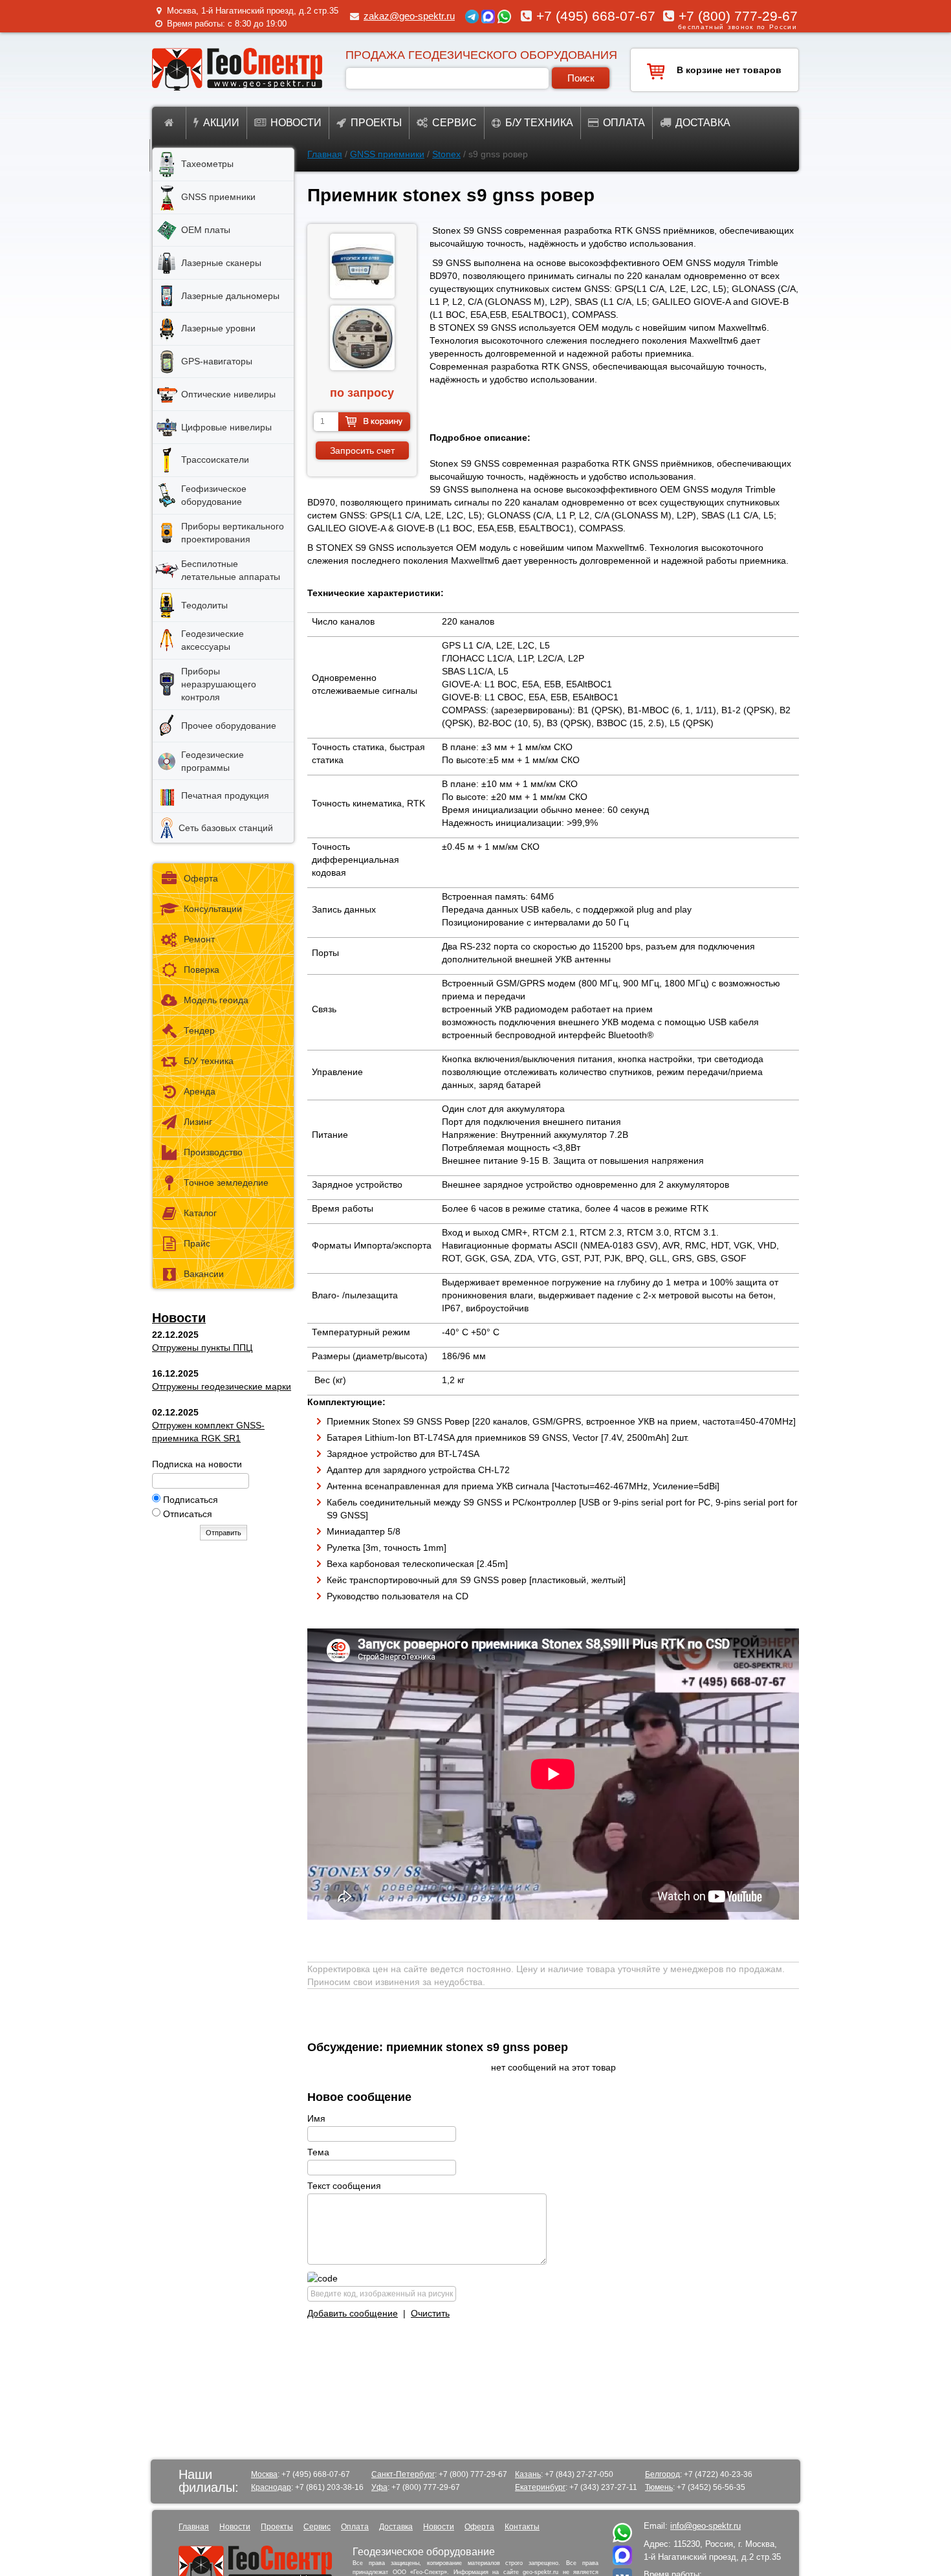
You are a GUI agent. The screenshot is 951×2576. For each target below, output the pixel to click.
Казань (528, 2474)
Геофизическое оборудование (214, 495)
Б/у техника (539, 123)
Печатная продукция (225, 795)
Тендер (199, 1030)
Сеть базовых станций (226, 828)
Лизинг (198, 1122)
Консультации (213, 909)
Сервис (454, 123)
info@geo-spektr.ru (705, 2526)
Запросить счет (362, 450)
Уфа (379, 2487)
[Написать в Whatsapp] (622, 2539)
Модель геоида (216, 1000)
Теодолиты (204, 605)
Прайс (197, 1243)
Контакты (522, 2527)
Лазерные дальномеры (230, 296)
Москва (264, 2474)
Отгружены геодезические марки (222, 1386)
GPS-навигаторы (217, 361)
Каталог (200, 1213)
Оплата (624, 123)
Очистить (430, 2313)
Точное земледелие (226, 1183)
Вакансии (204, 1274)
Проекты (376, 123)
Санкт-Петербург (403, 2474)
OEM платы (206, 230)
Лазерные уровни (218, 328)
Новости (296, 123)
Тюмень (659, 2487)
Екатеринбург (540, 2487)
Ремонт (199, 939)
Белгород (662, 2474)
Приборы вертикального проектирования (233, 533)
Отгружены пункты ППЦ (202, 1348)
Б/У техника (209, 1061)
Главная (325, 154)
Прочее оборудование (229, 726)
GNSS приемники (387, 154)
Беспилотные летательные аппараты (231, 570)
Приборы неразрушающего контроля (219, 684)
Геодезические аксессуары (213, 640)
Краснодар (271, 2487)
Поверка (202, 970)
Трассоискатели (215, 460)
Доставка (703, 123)
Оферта (201, 878)
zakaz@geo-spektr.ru (409, 16)
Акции (221, 123)
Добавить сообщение (353, 2313)
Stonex (446, 154)
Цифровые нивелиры (226, 427)
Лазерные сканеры (221, 263)
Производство (213, 1152)
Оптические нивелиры (228, 394)
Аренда (200, 1091)
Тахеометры (207, 164)
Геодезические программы (213, 761)
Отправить (224, 1533)
